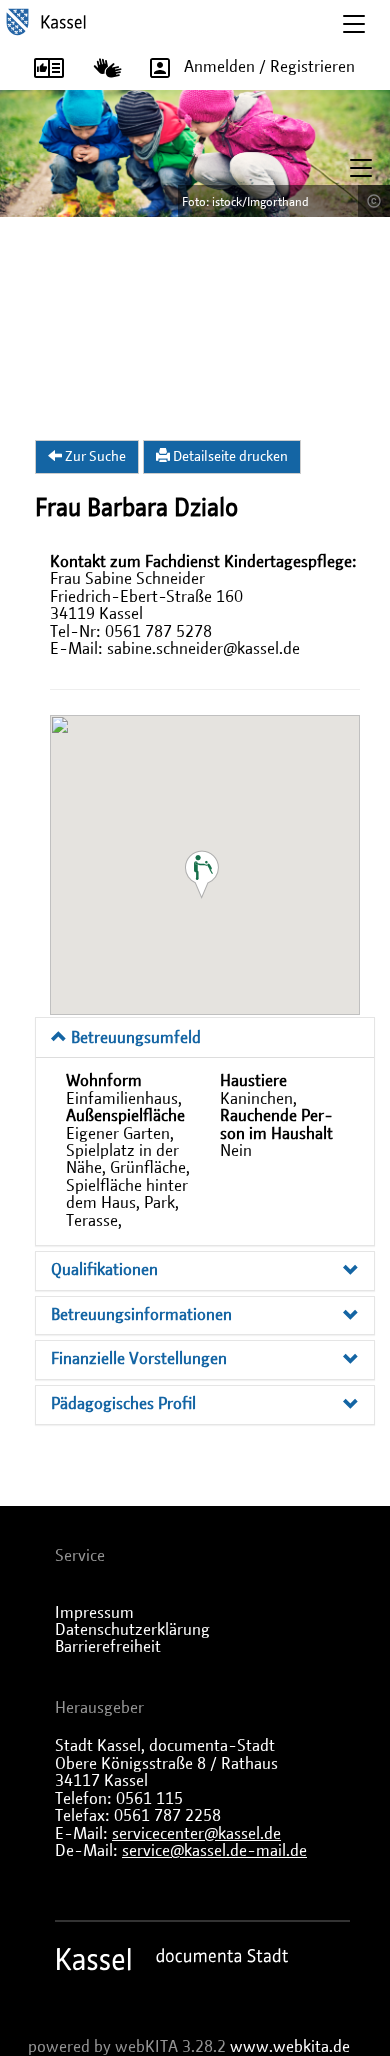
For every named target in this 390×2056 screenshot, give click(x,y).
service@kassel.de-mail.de (214, 1851)
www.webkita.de (290, 2047)
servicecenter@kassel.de (196, 1834)
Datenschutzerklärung (132, 1630)
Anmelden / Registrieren (269, 67)
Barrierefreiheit (108, 1647)
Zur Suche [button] (94, 457)
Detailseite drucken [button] (229, 457)
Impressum (94, 1613)
